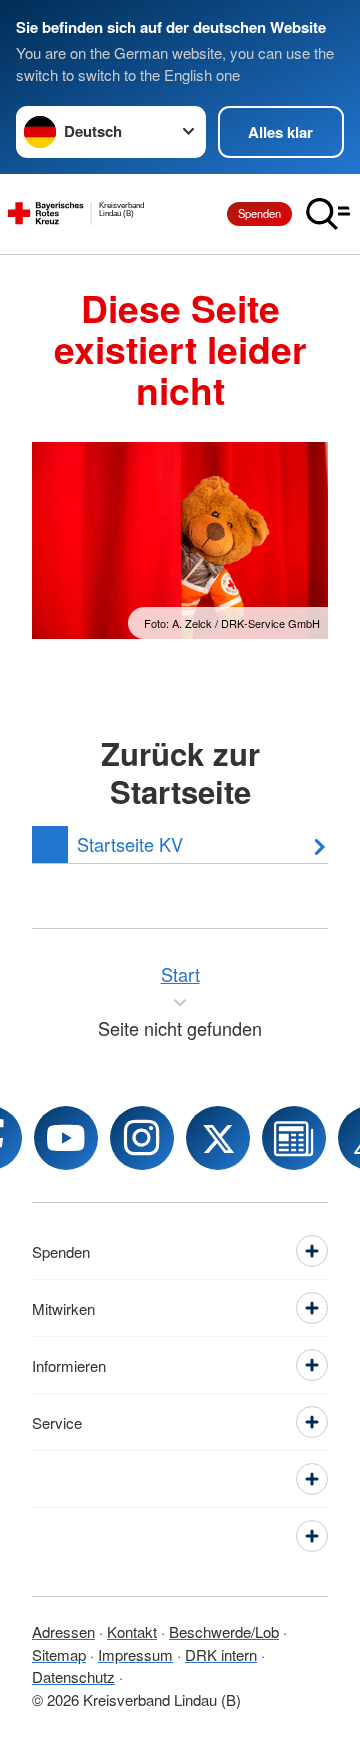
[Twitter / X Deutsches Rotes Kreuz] (218, 1138)
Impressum (135, 1654)
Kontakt (132, 1631)
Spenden (259, 213)
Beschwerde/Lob (224, 1631)
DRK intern (221, 1654)
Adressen (63, 1631)
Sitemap (59, 1654)
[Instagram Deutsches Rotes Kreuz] (142, 1138)
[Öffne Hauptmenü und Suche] (328, 214)
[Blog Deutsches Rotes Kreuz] (294, 1138)
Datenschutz (73, 1676)
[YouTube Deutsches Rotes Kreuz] (66, 1138)
